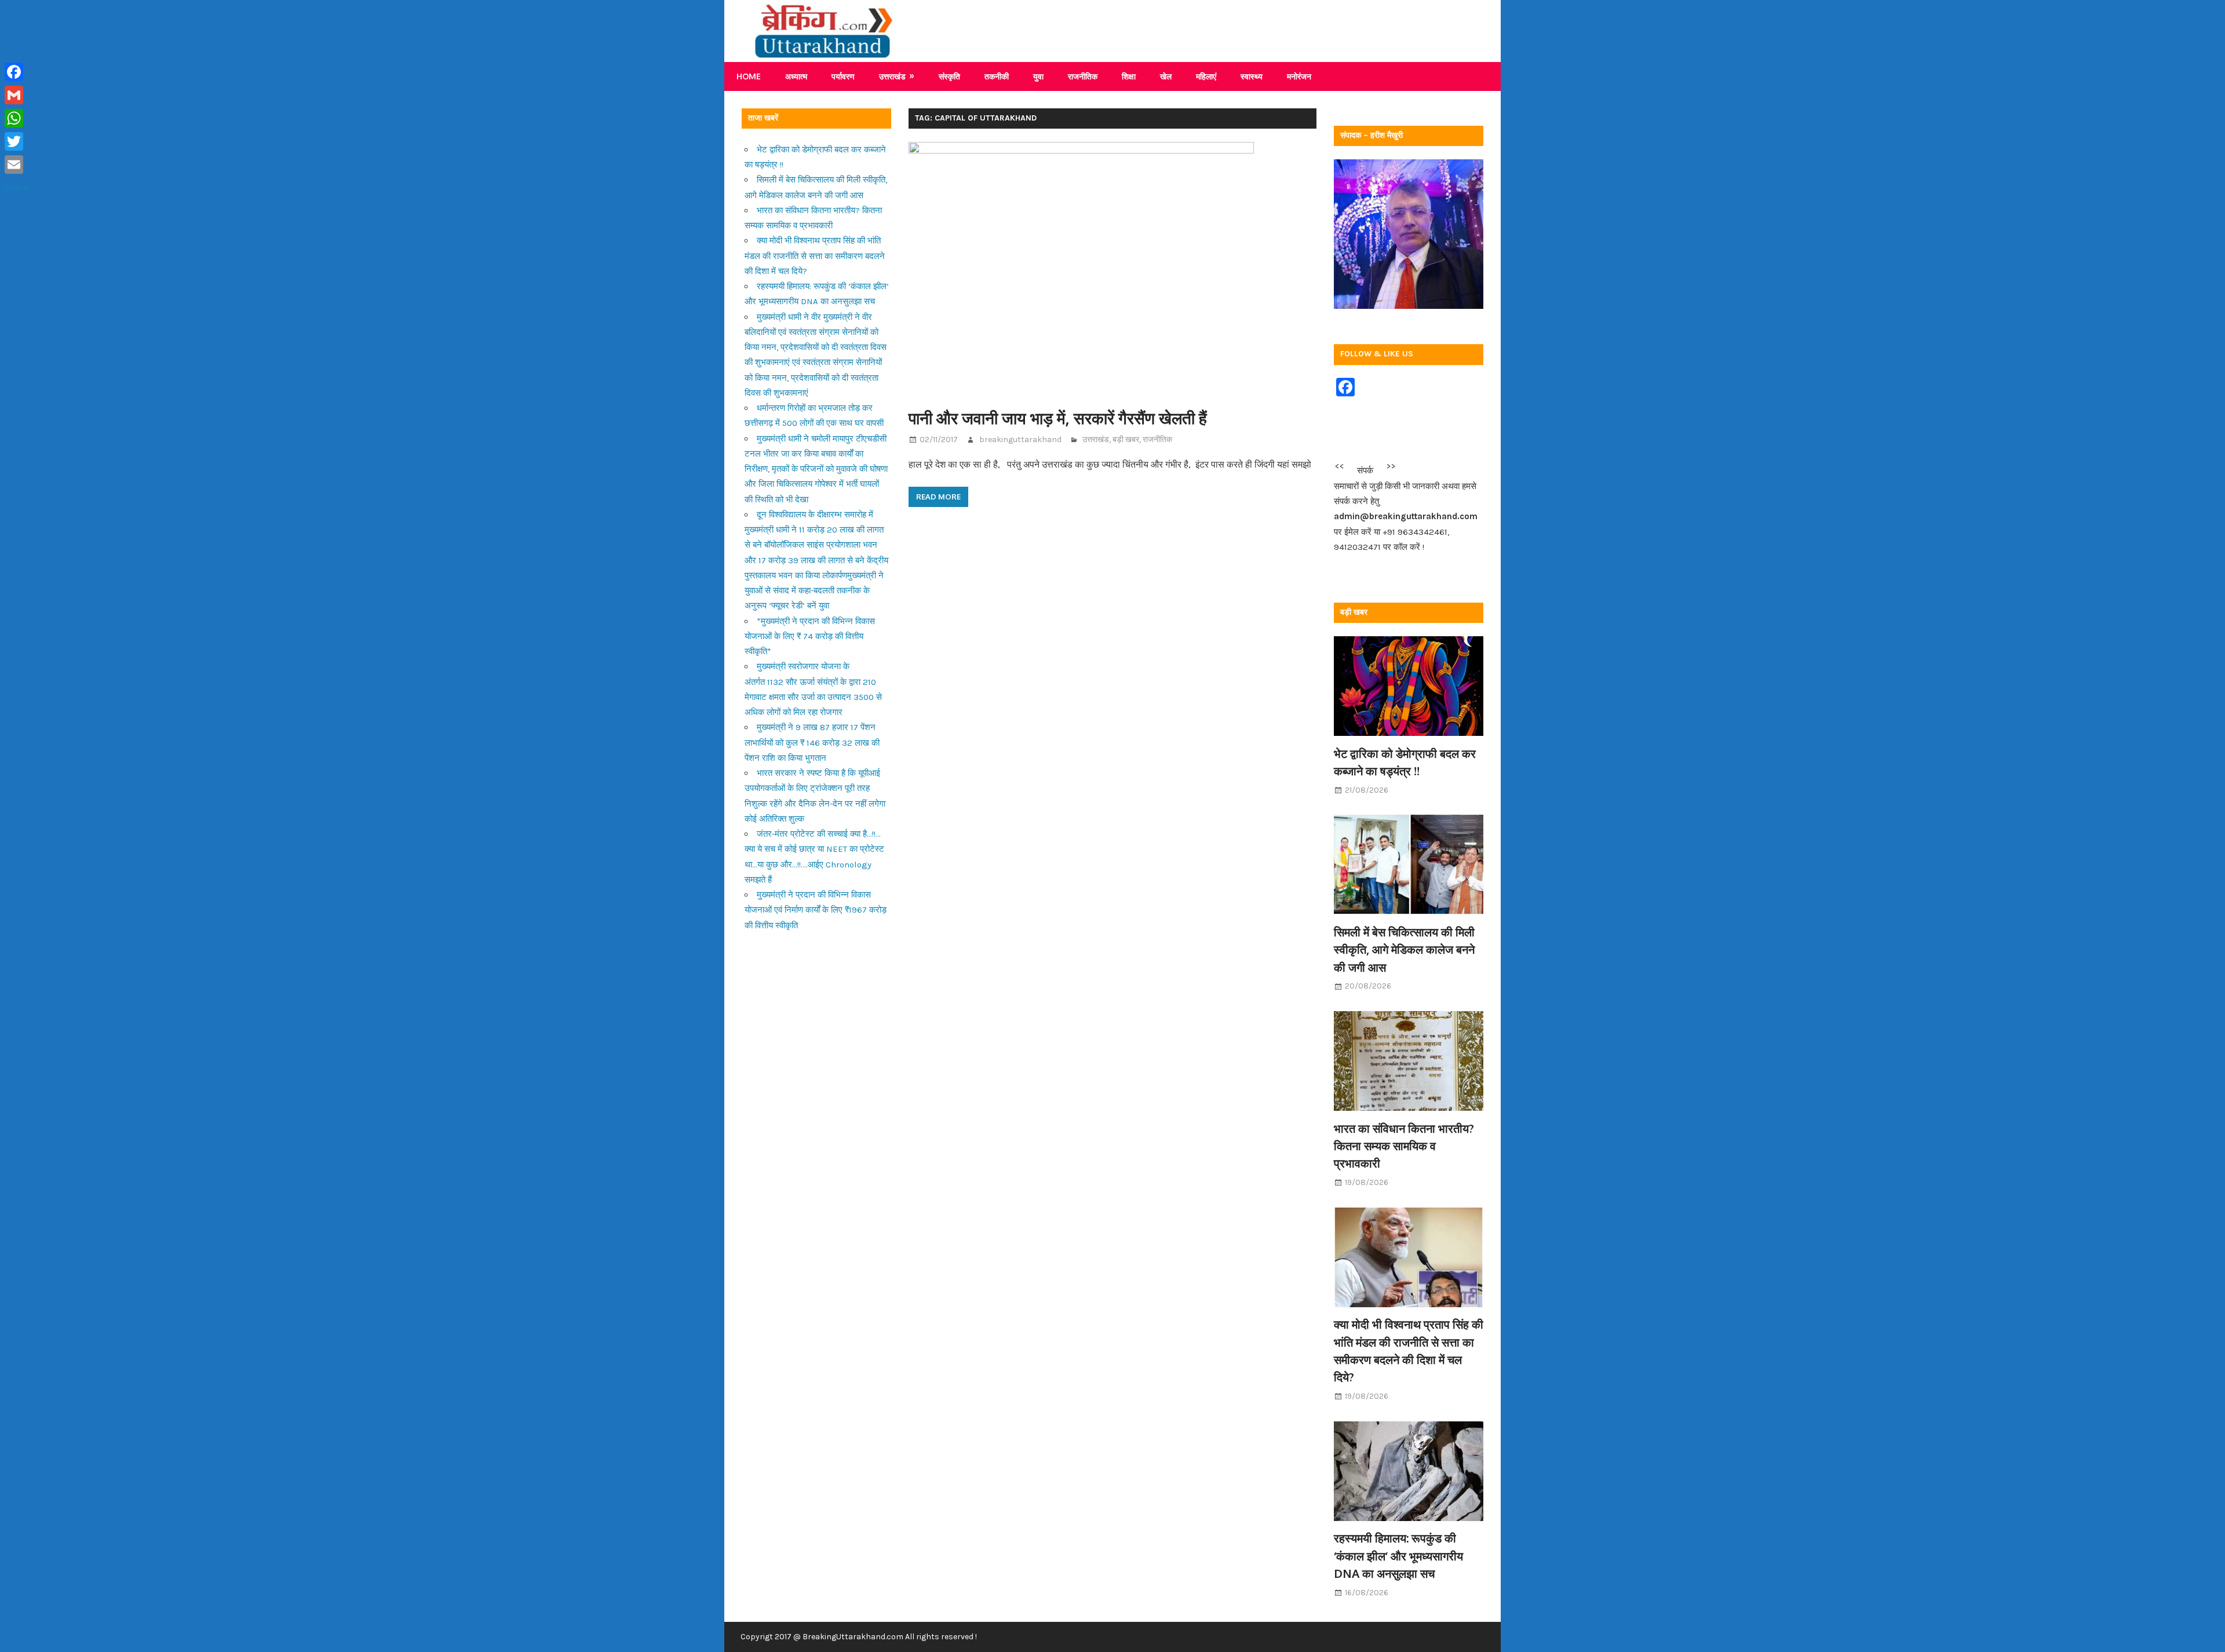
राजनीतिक (1083, 76)
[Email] (16, 165)
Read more (938, 497)
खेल (1166, 76)
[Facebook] (16, 72)
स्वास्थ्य (1252, 76)
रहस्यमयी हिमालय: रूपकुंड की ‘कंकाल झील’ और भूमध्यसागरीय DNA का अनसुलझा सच (1398, 1556)
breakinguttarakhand (1020, 440)
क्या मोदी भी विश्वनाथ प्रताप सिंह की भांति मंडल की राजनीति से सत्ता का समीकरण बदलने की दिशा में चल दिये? (815, 256)
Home (749, 76)
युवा (1038, 76)
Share (16, 188)
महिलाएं (1206, 76)
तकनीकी (997, 76)
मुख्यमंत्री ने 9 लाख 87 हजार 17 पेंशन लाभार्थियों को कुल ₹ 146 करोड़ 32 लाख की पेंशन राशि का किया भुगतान (812, 743)
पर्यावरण (843, 76)
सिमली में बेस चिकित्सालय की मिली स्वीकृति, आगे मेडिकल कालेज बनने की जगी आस (1404, 949)
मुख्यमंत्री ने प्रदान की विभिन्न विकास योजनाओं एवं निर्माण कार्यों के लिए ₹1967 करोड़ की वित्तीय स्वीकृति (816, 910)
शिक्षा (1129, 76)
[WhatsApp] (16, 118)
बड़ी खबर (1126, 440)
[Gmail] (16, 95)
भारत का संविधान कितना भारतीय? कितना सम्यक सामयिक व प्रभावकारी (1404, 1146)
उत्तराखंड (892, 76)
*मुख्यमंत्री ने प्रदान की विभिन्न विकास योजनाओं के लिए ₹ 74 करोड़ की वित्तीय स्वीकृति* (810, 637)
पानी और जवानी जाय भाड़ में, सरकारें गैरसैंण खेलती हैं (1058, 418)
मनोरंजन (1299, 76)
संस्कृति (949, 76)
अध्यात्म (796, 76)
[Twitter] (16, 141)
